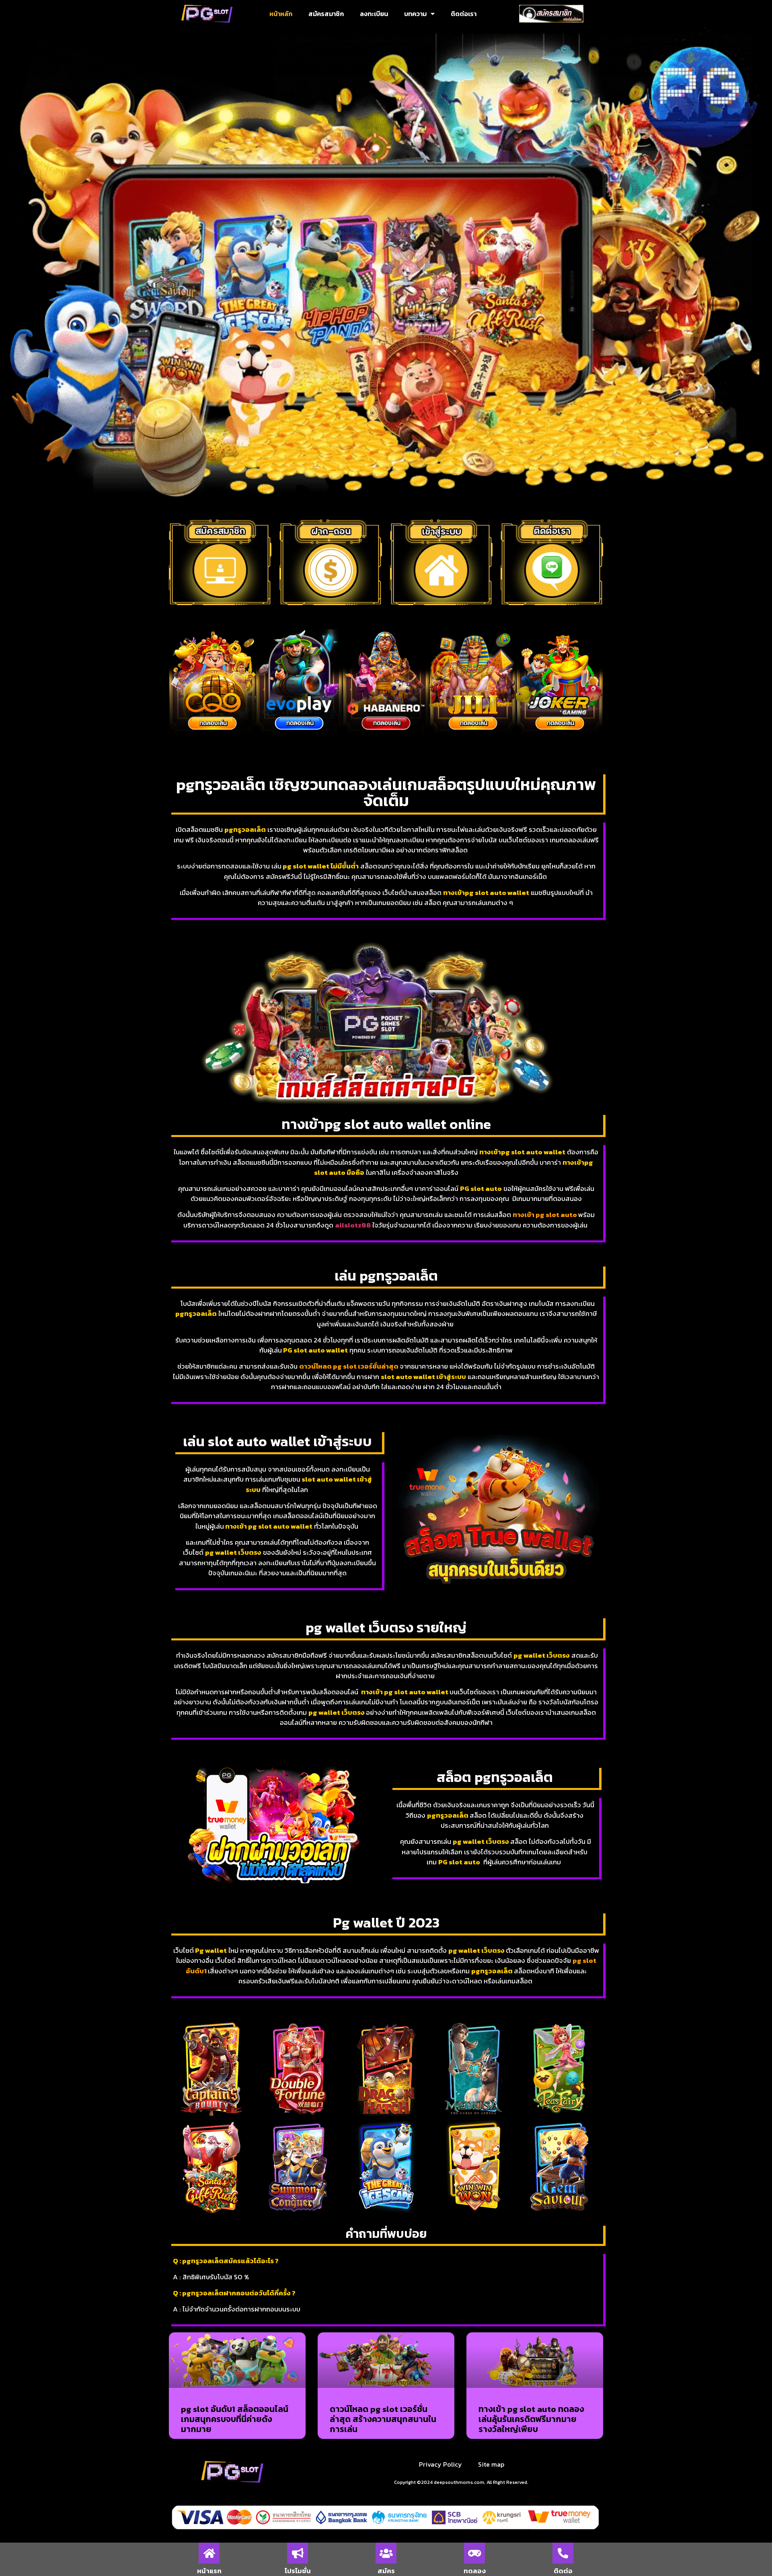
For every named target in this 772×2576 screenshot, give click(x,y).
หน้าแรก (209, 2571)
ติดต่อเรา (464, 14)
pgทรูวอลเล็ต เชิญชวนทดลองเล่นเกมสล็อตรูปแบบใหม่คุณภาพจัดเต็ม (386, 792)
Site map (491, 2464)
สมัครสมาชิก (326, 14)
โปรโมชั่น (298, 2571)
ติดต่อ (563, 2571)
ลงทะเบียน (374, 14)
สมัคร (386, 2571)
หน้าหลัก (281, 14)
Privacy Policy (440, 2464)
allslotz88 (354, 1225)
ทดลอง (475, 2571)
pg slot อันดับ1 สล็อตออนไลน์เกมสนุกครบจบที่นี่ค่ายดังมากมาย (235, 2419)
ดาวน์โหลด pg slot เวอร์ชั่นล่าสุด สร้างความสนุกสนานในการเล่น (383, 2419)
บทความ (415, 14)
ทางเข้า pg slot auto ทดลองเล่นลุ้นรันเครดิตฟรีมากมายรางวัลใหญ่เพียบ (531, 2419)
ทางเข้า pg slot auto (545, 1215)
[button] (177, 683)
